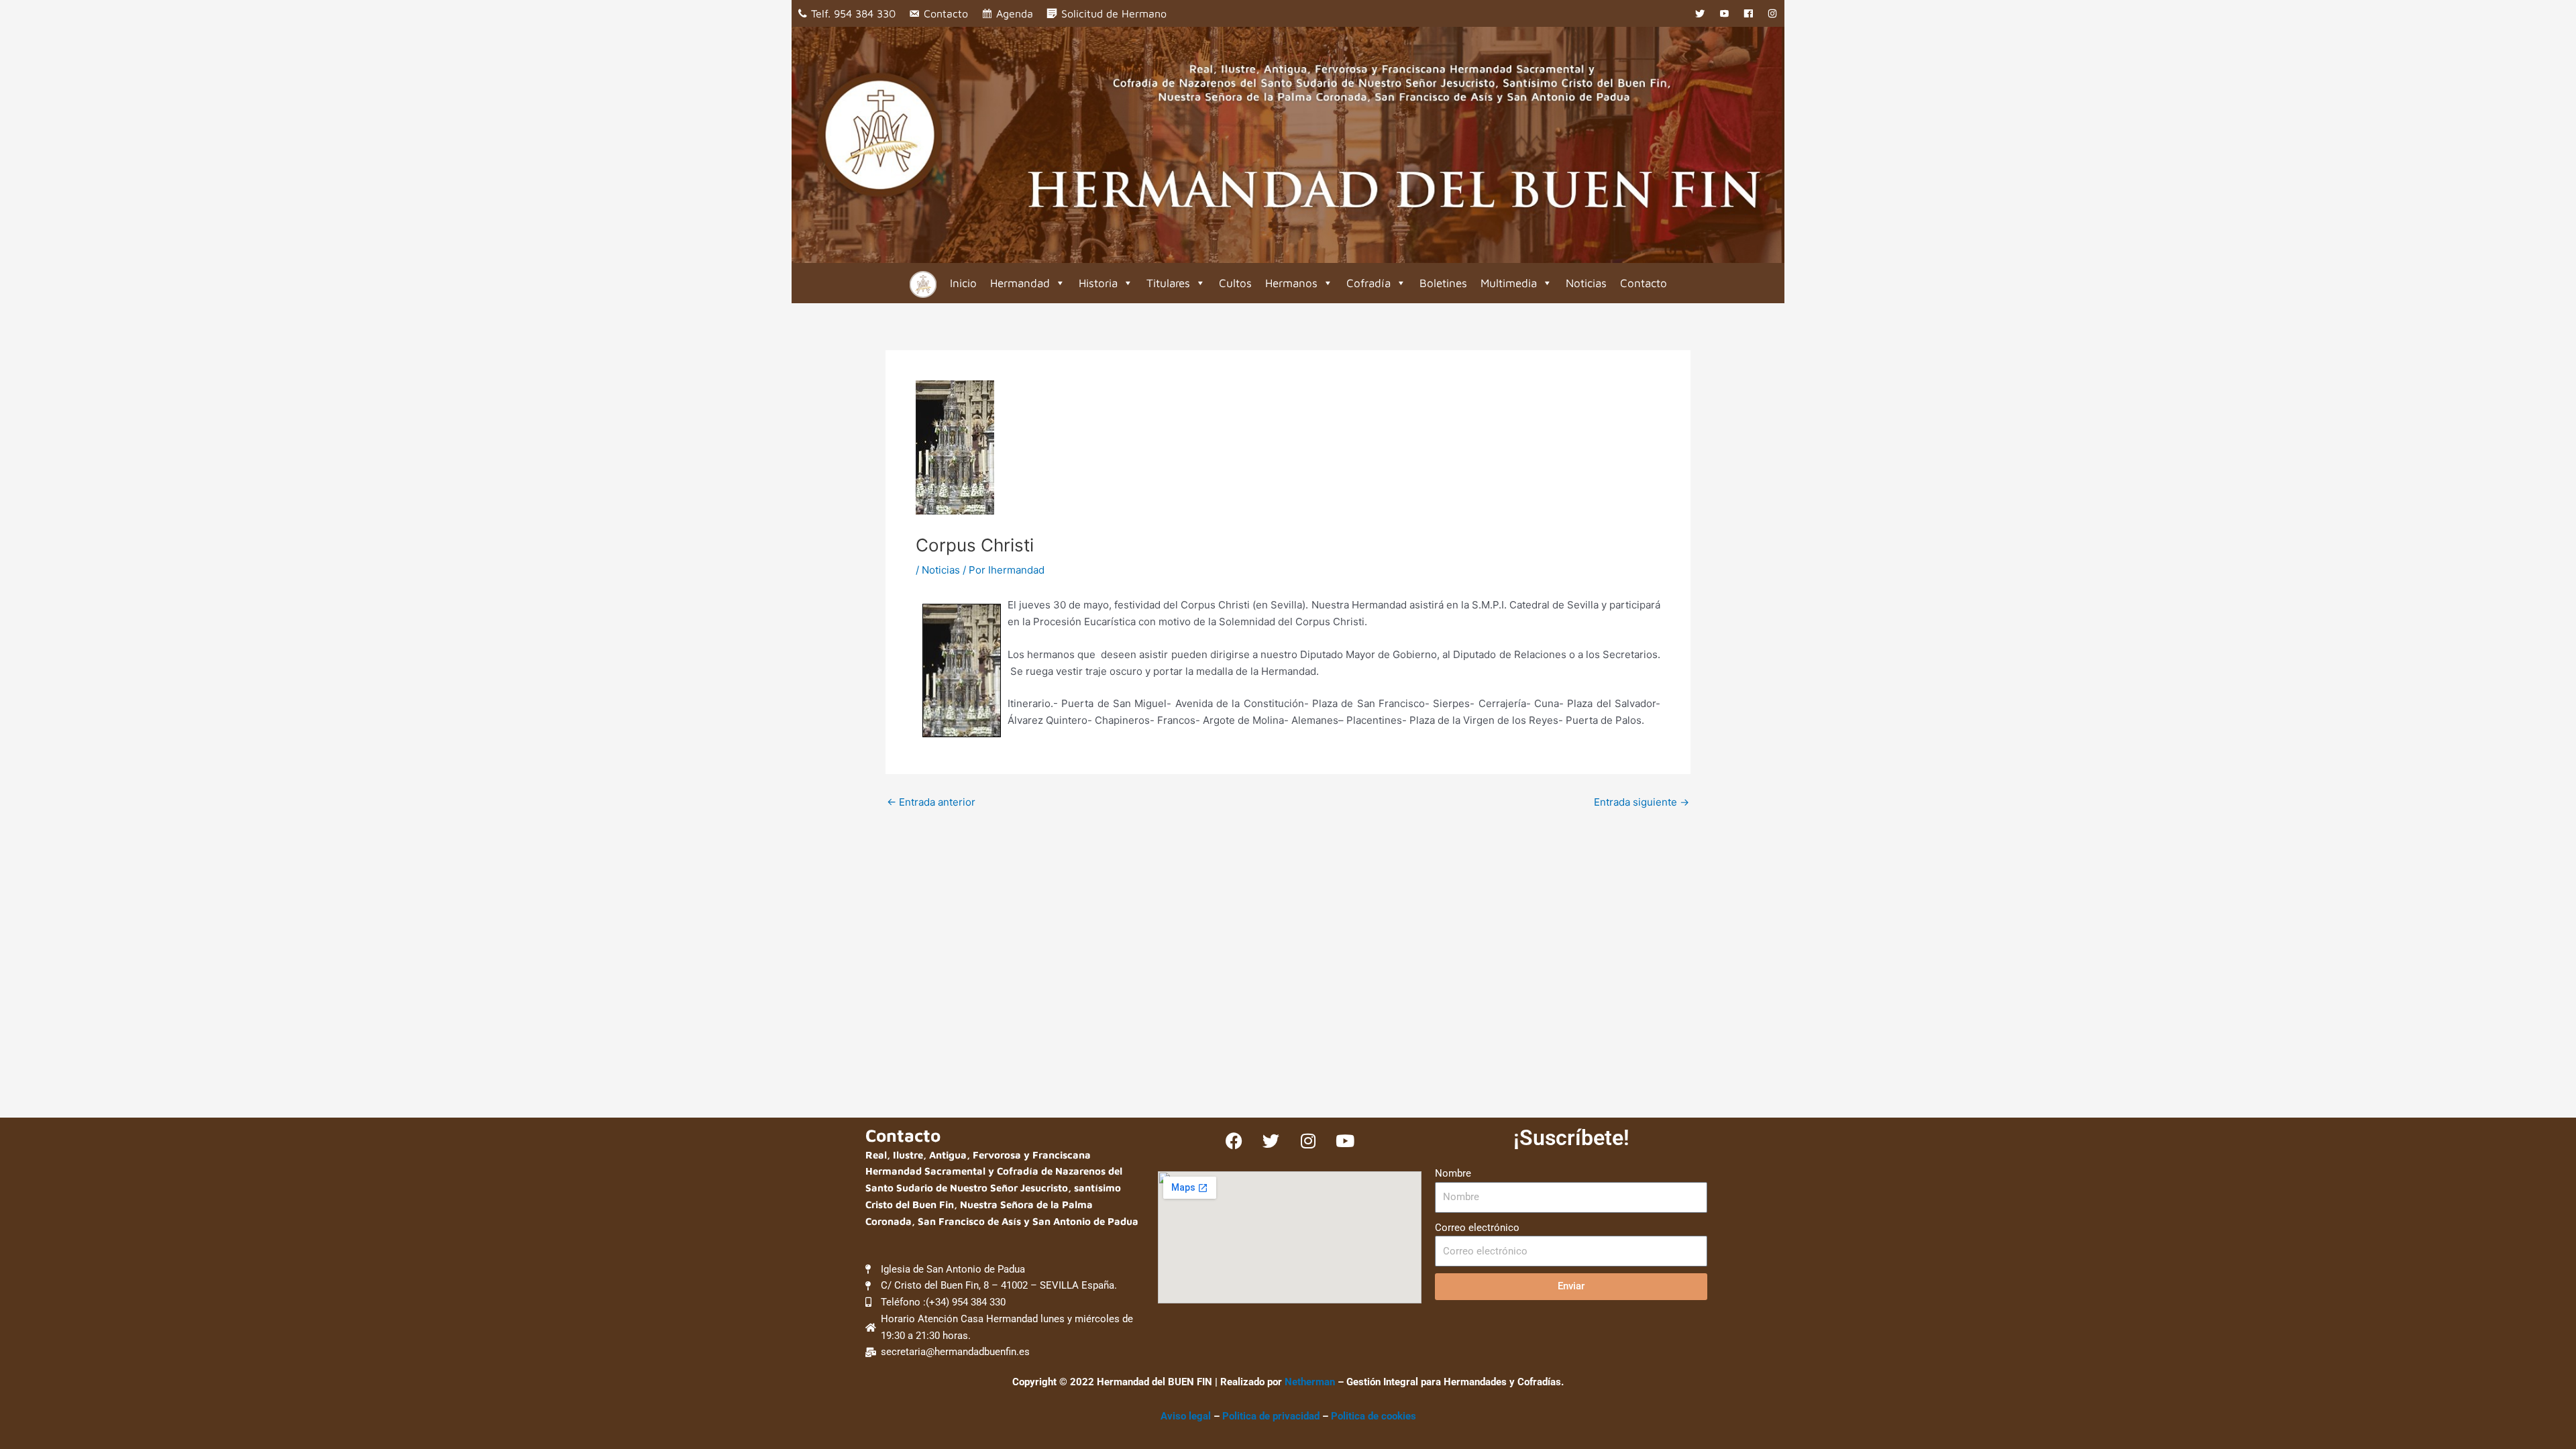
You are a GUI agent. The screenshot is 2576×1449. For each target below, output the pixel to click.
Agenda (1015, 13)
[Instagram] (1772, 13)
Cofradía (1368, 283)
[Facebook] (1748, 13)
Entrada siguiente (1642, 802)
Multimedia (1509, 283)
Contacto (946, 13)
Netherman (1310, 1382)
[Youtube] (1724, 13)
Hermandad (1020, 283)
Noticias (1586, 283)
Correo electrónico (1477, 1228)
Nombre (1453, 1173)
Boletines (1443, 283)
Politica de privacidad (1272, 1416)
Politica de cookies (1374, 1416)
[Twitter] (1700, 13)
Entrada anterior (931, 802)
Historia (1098, 283)
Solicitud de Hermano (1114, 13)
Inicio (963, 283)
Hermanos (1291, 283)
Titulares (1168, 283)
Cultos (1235, 283)
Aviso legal (1186, 1416)
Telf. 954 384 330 (853, 13)
